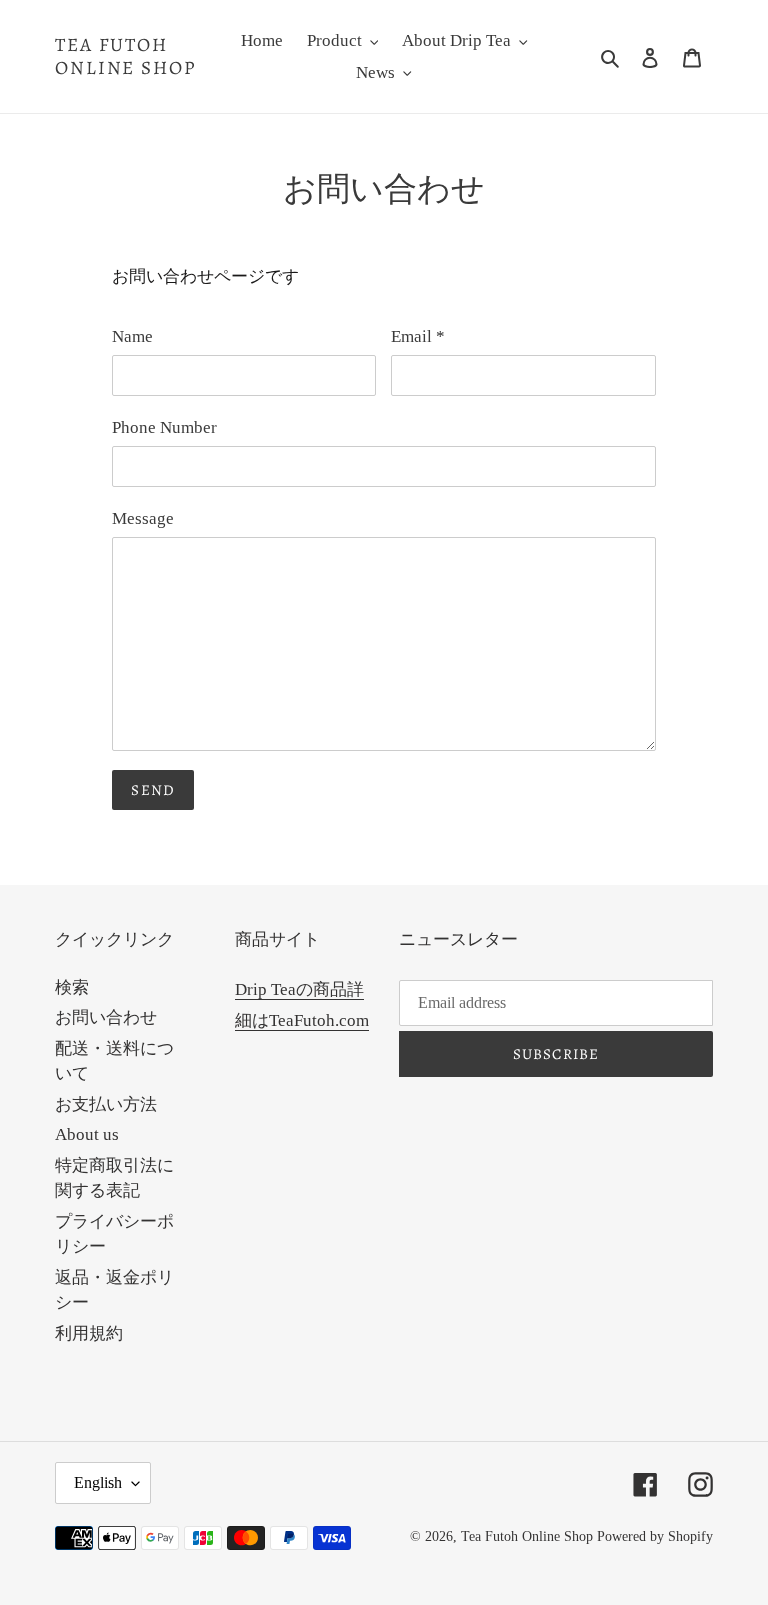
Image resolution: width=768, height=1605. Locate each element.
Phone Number (164, 427)
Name (132, 336)
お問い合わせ (106, 1017)
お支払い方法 (106, 1104)
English (98, 1482)
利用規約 (89, 1333)
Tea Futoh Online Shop (125, 57)
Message (143, 518)
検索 (72, 987)
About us (87, 1134)
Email (418, 336)
